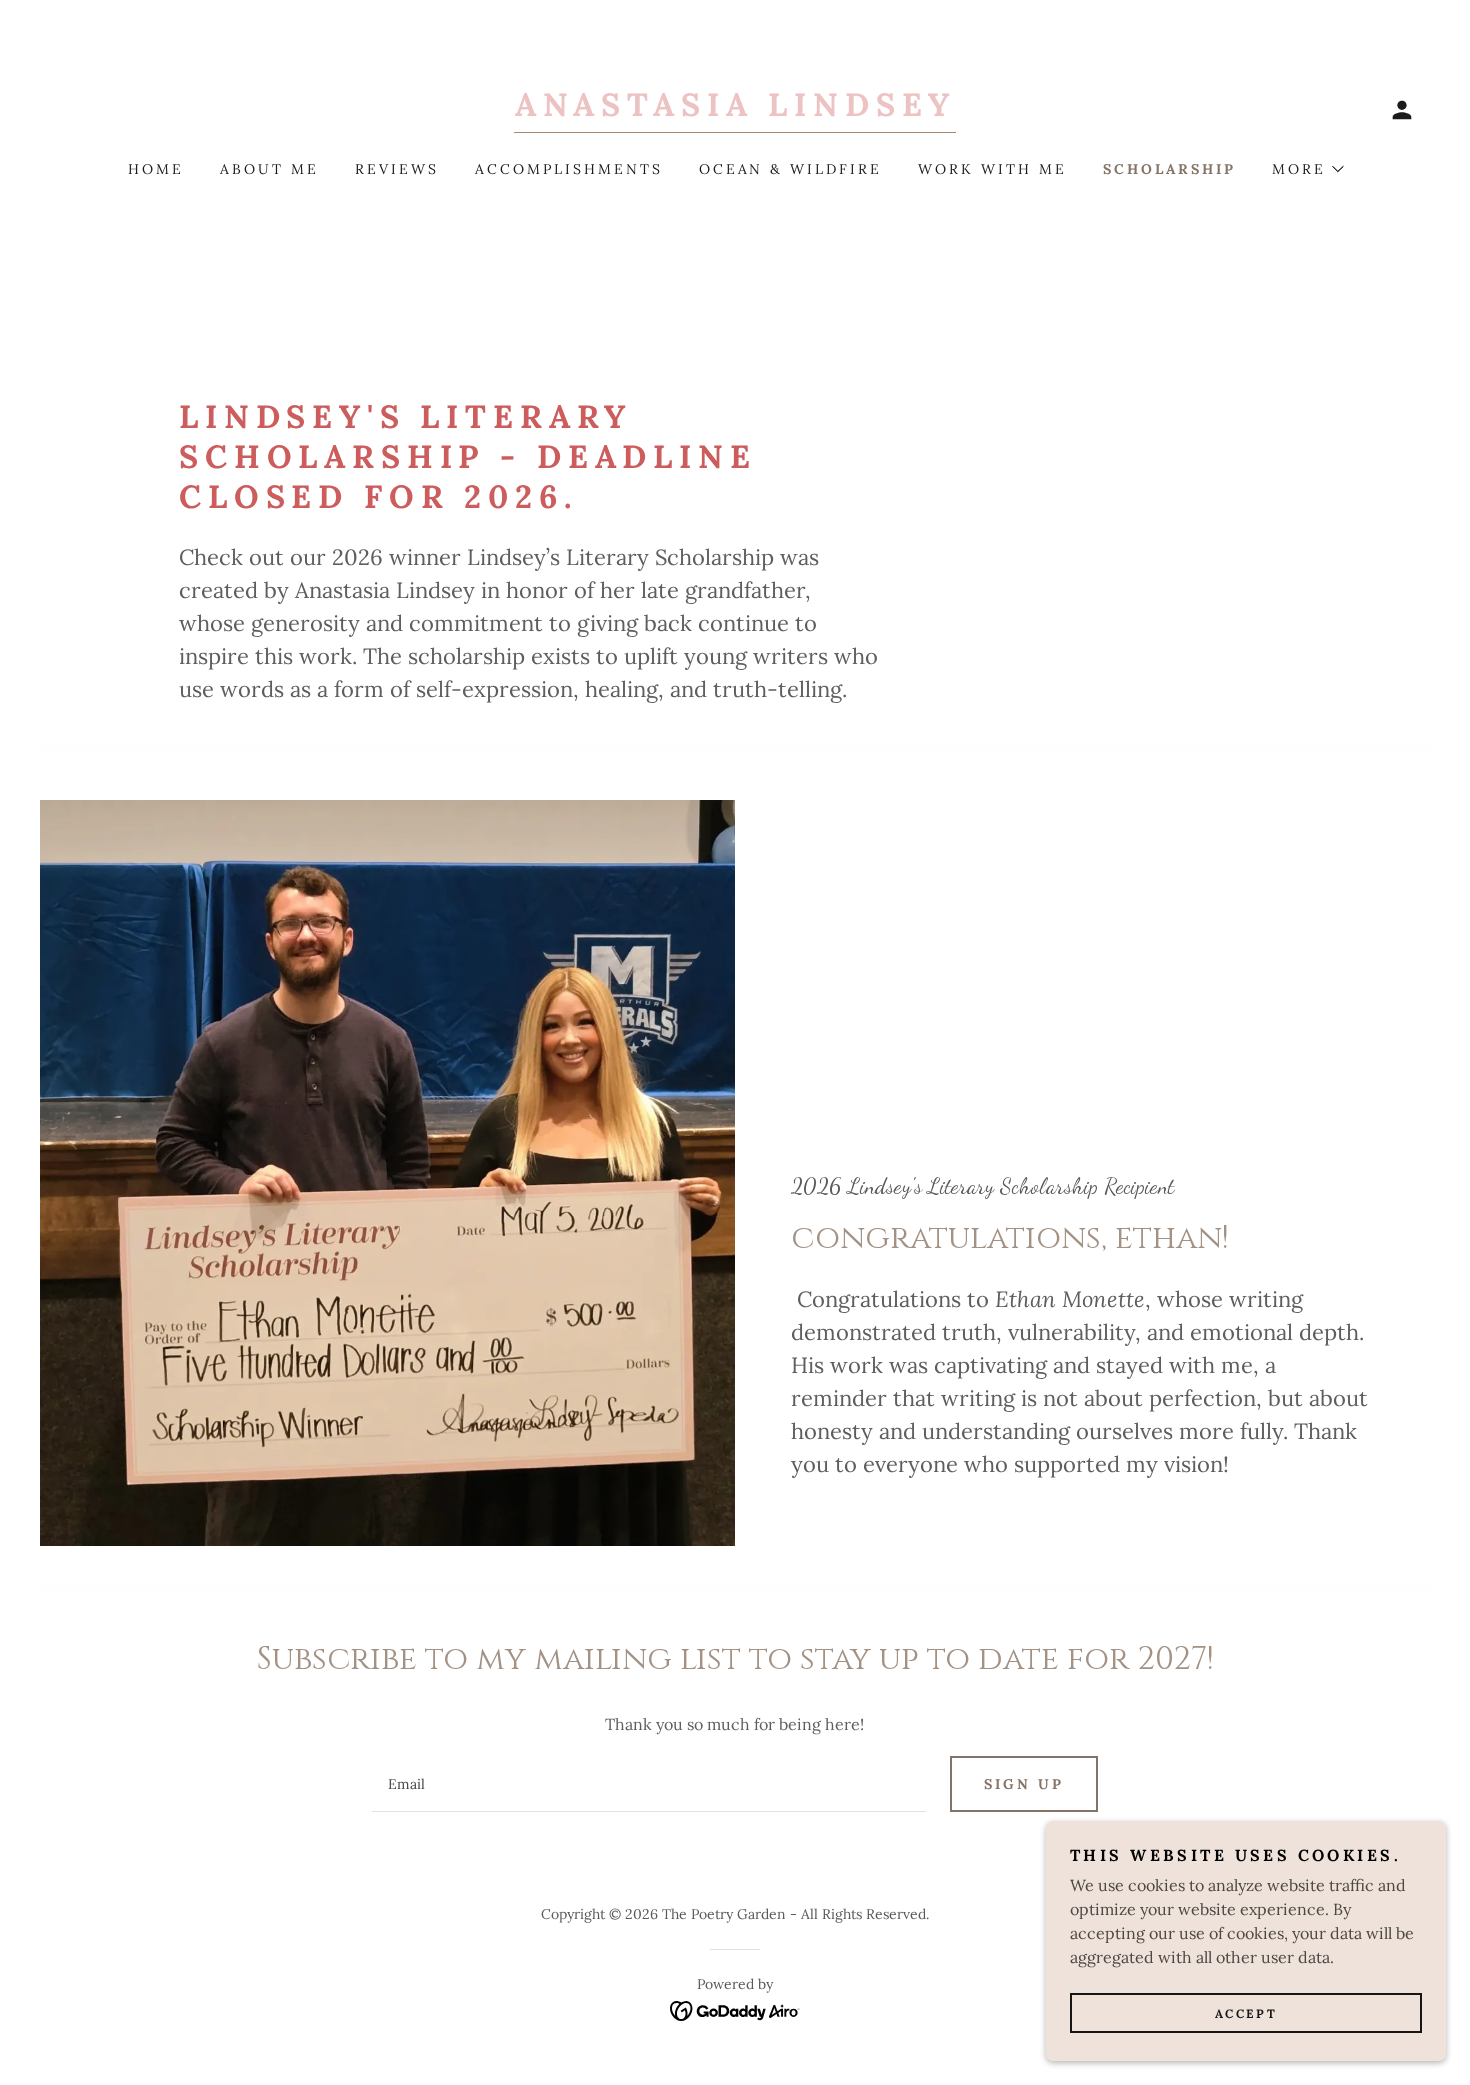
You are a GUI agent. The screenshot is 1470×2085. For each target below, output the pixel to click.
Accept (1246, 2013)
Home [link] (156, 169)
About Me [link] (269, 169)
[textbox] (648, 1784)
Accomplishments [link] (569, 169)
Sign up (1024, 1784)
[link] (735, 110)
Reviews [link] (397, 169)
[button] (1402, 110)
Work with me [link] (992, 169)
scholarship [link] (1169, 169)
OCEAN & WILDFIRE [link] (791, 169)
